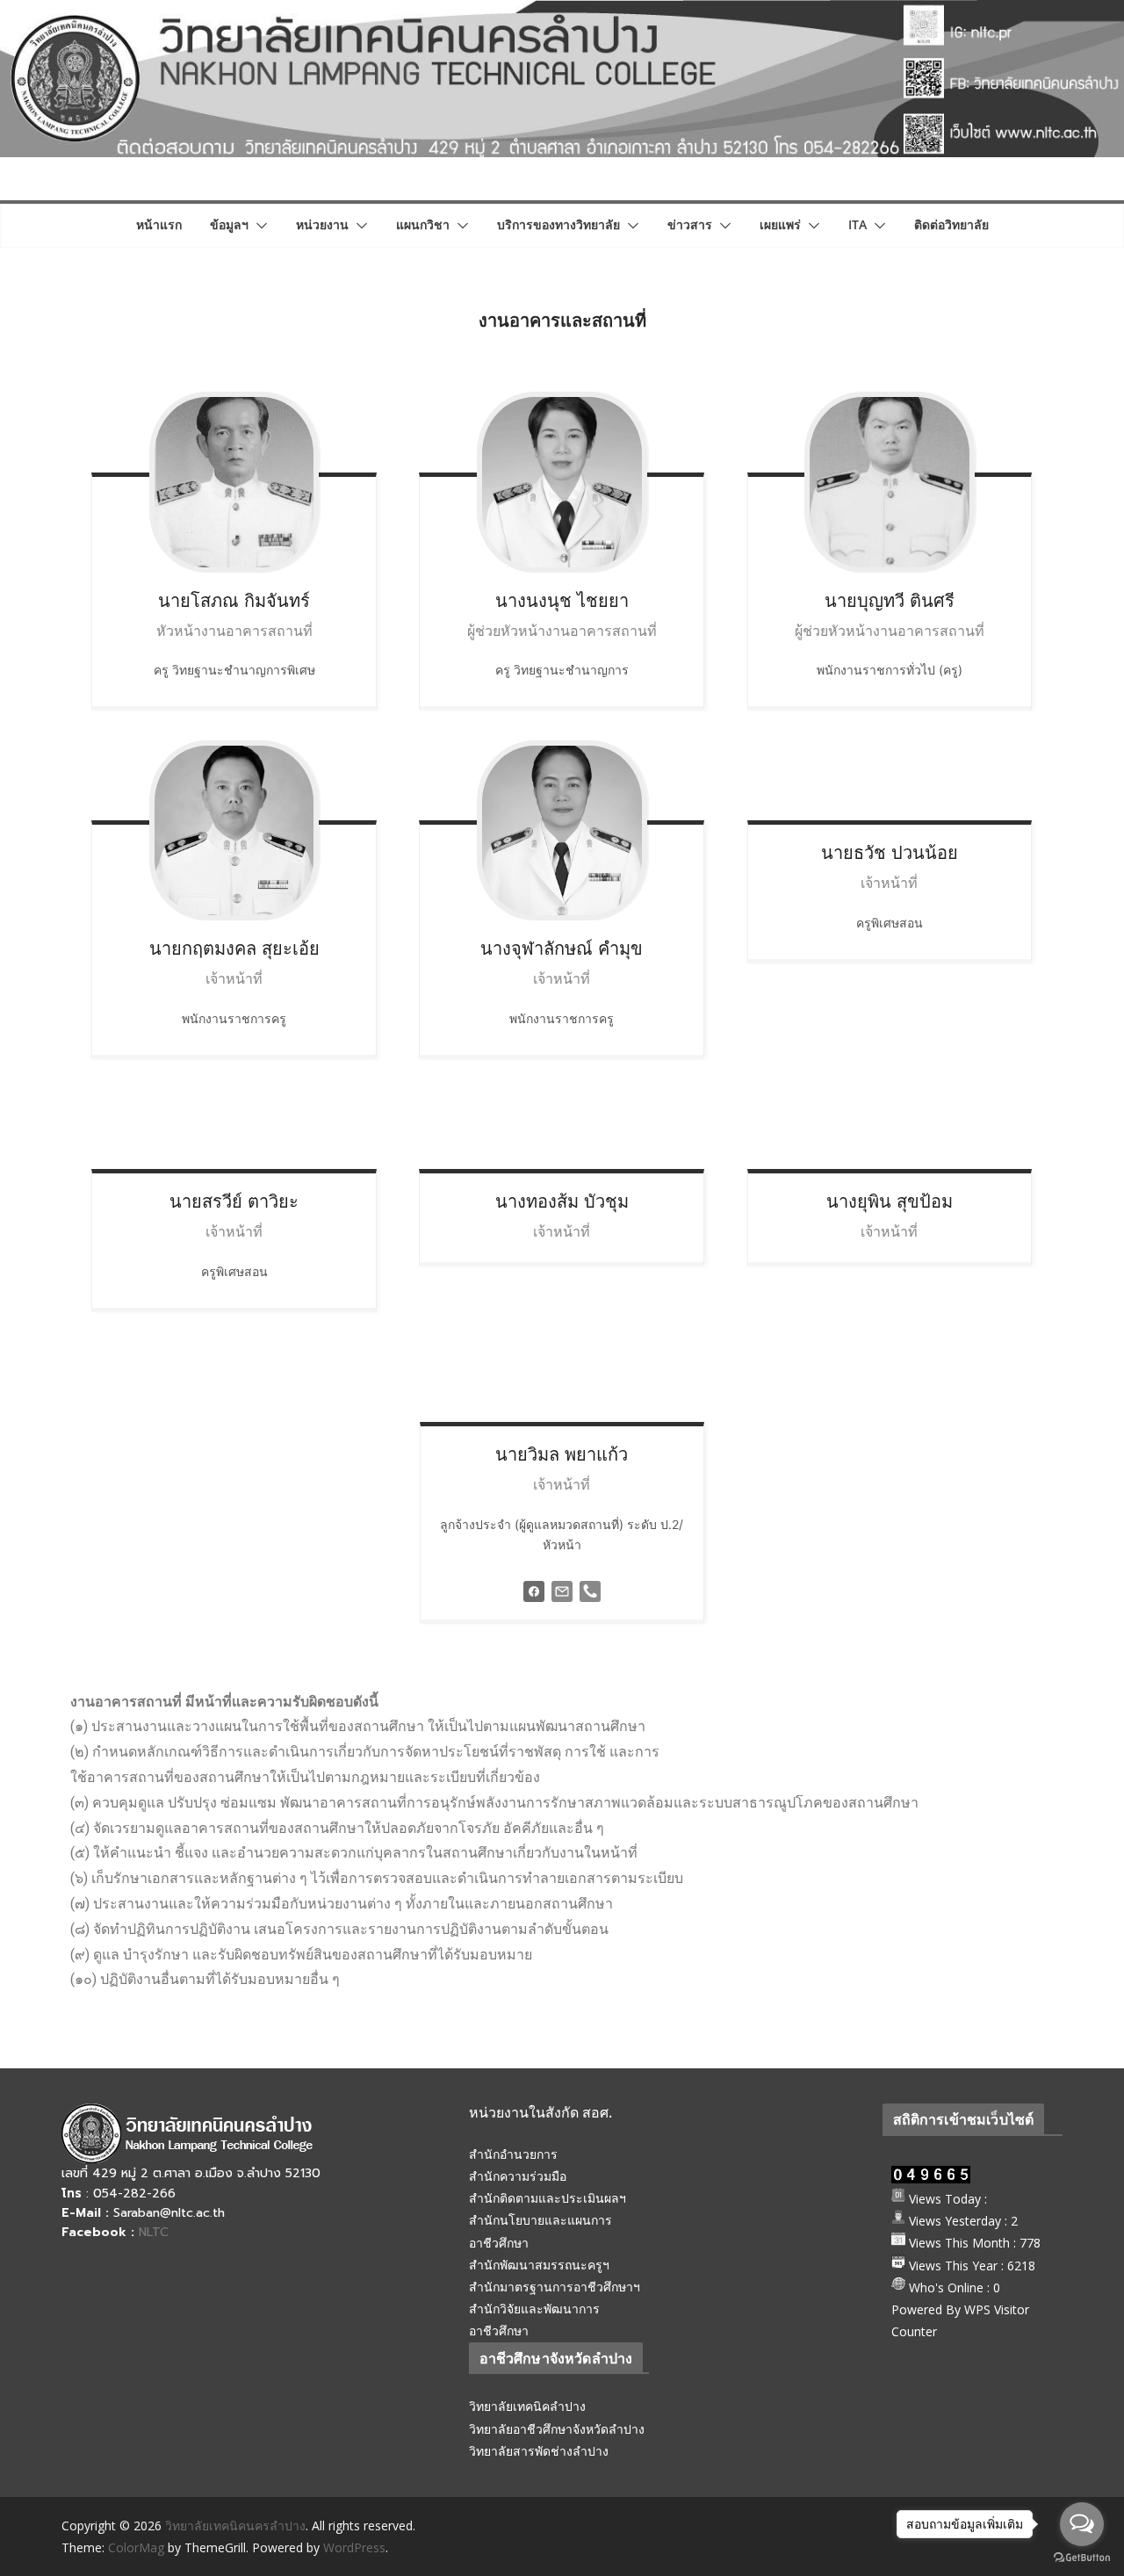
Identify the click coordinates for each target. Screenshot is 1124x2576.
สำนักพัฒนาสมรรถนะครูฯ (539, 2265)
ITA (857, 224)
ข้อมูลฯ (229, 224)
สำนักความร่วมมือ (518, 2176)
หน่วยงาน (322, 224)
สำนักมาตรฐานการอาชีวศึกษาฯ (555, 2287)
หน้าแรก (159, 224)
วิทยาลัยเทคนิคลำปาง (527, 2406)
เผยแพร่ (780, 224)
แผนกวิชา (423, 224)
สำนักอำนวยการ (513, 2154)
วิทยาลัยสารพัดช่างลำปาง (539, 2451)
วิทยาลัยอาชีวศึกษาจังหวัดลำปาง (557, 2429)
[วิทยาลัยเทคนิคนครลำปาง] (562, 12)
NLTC (154, 2232)
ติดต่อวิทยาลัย (951, 224)
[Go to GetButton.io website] (1082, 2558)
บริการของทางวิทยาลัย (558, 224)
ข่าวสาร (690, 224)
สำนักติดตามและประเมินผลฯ (548, 2198)
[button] (258, 226)
